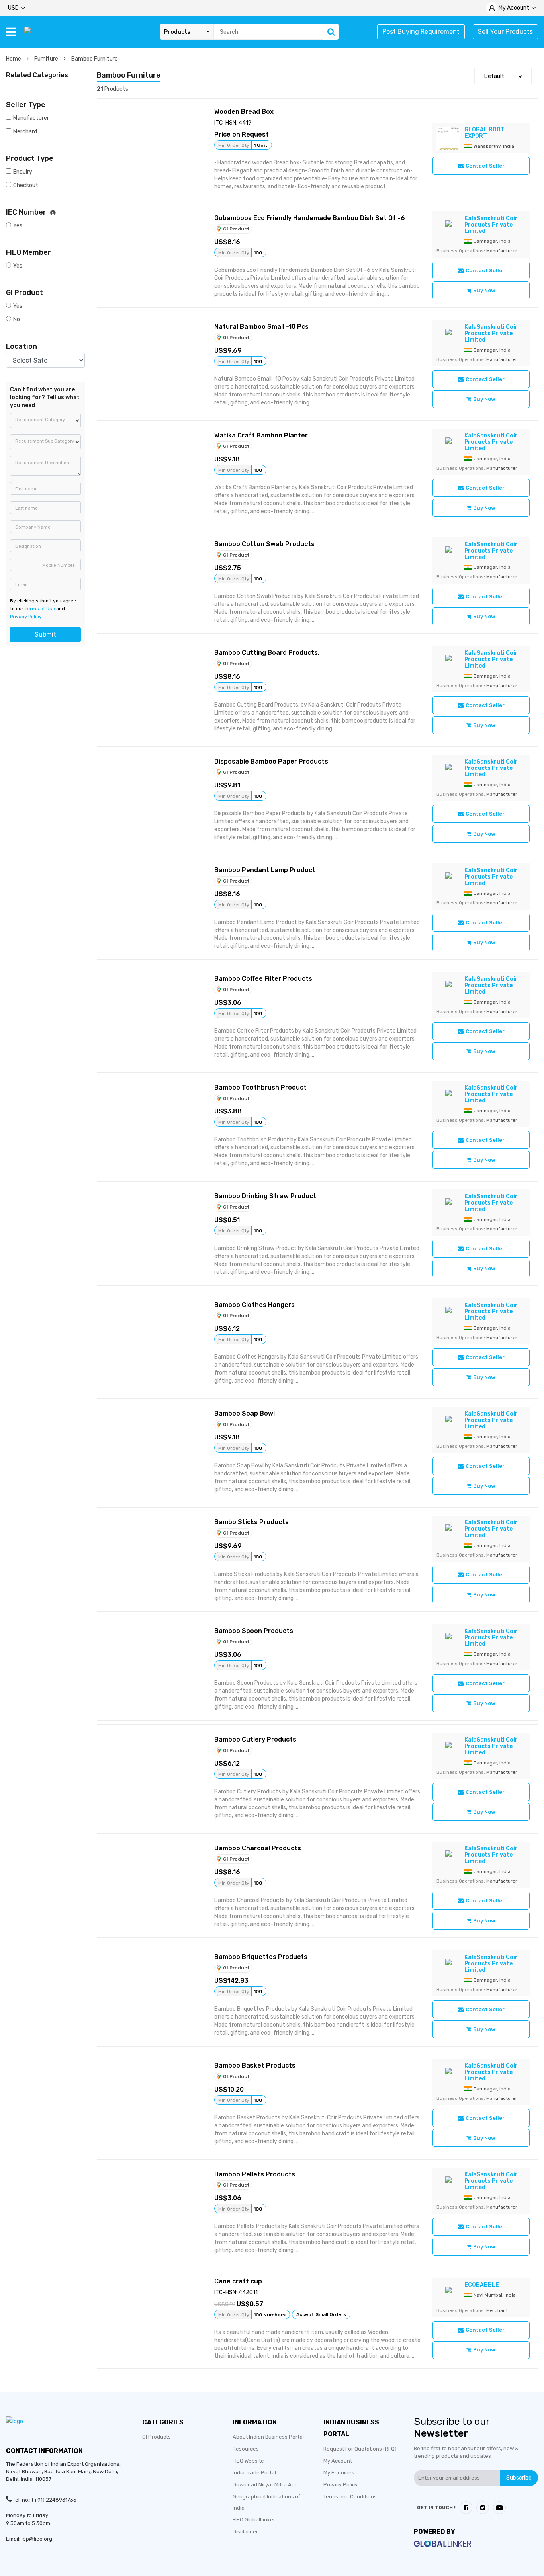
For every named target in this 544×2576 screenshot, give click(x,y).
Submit (45, 634)
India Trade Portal (254, 2473)
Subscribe (519, 2478)
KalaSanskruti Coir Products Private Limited (491, 225)
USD (13, 8)
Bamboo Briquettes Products (261, 1957)
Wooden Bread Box (244, 112)
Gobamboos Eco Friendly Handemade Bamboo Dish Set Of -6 (310, 218)
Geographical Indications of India (266, 2502)
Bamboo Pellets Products (255, 2174)
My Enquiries (339, 2473)
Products (177, 32)
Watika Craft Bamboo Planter (261, 435)
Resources (246, 2449)
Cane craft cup (238, 2281)
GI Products (157, 2437)
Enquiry (23, 172)
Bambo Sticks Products (251, 1522)
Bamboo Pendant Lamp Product (265, 870)
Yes (18, 226)
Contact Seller (485, 166)
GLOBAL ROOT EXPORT (484, 133)
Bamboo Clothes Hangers (254, 1305)
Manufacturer (31, 118)
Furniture (47, 59)
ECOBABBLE (482, 2285)
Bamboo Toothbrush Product (260, 1087)
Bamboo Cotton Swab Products (264, 544)
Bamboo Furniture (95, 59)
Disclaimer (245, 2532)
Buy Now (484, 290)
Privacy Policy (26, 617)
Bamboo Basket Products (255, 2065)
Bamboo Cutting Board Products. (267, 653)
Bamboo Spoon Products (254, 1631)
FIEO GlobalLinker (254, 2520)
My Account (338, 2461)
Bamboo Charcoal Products (258, 1848)
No (17, 319)
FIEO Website (248, 2461)
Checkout (26, 185)
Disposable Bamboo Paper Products (271, 761)
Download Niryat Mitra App (265, 2485)
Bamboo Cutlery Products (255, 1739)
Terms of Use (40, 609)
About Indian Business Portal (268, 2437)
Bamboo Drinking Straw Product (265, 1196)
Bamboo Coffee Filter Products (263, 979)
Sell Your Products (505, 32)
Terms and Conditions (350, 2497)
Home (14, 59)
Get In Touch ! (436, 2508)
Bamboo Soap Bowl (245, 1413)
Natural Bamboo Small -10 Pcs (261, 327)
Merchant (25, 132)
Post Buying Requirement (421, 32)
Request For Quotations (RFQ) (360, 2449)
